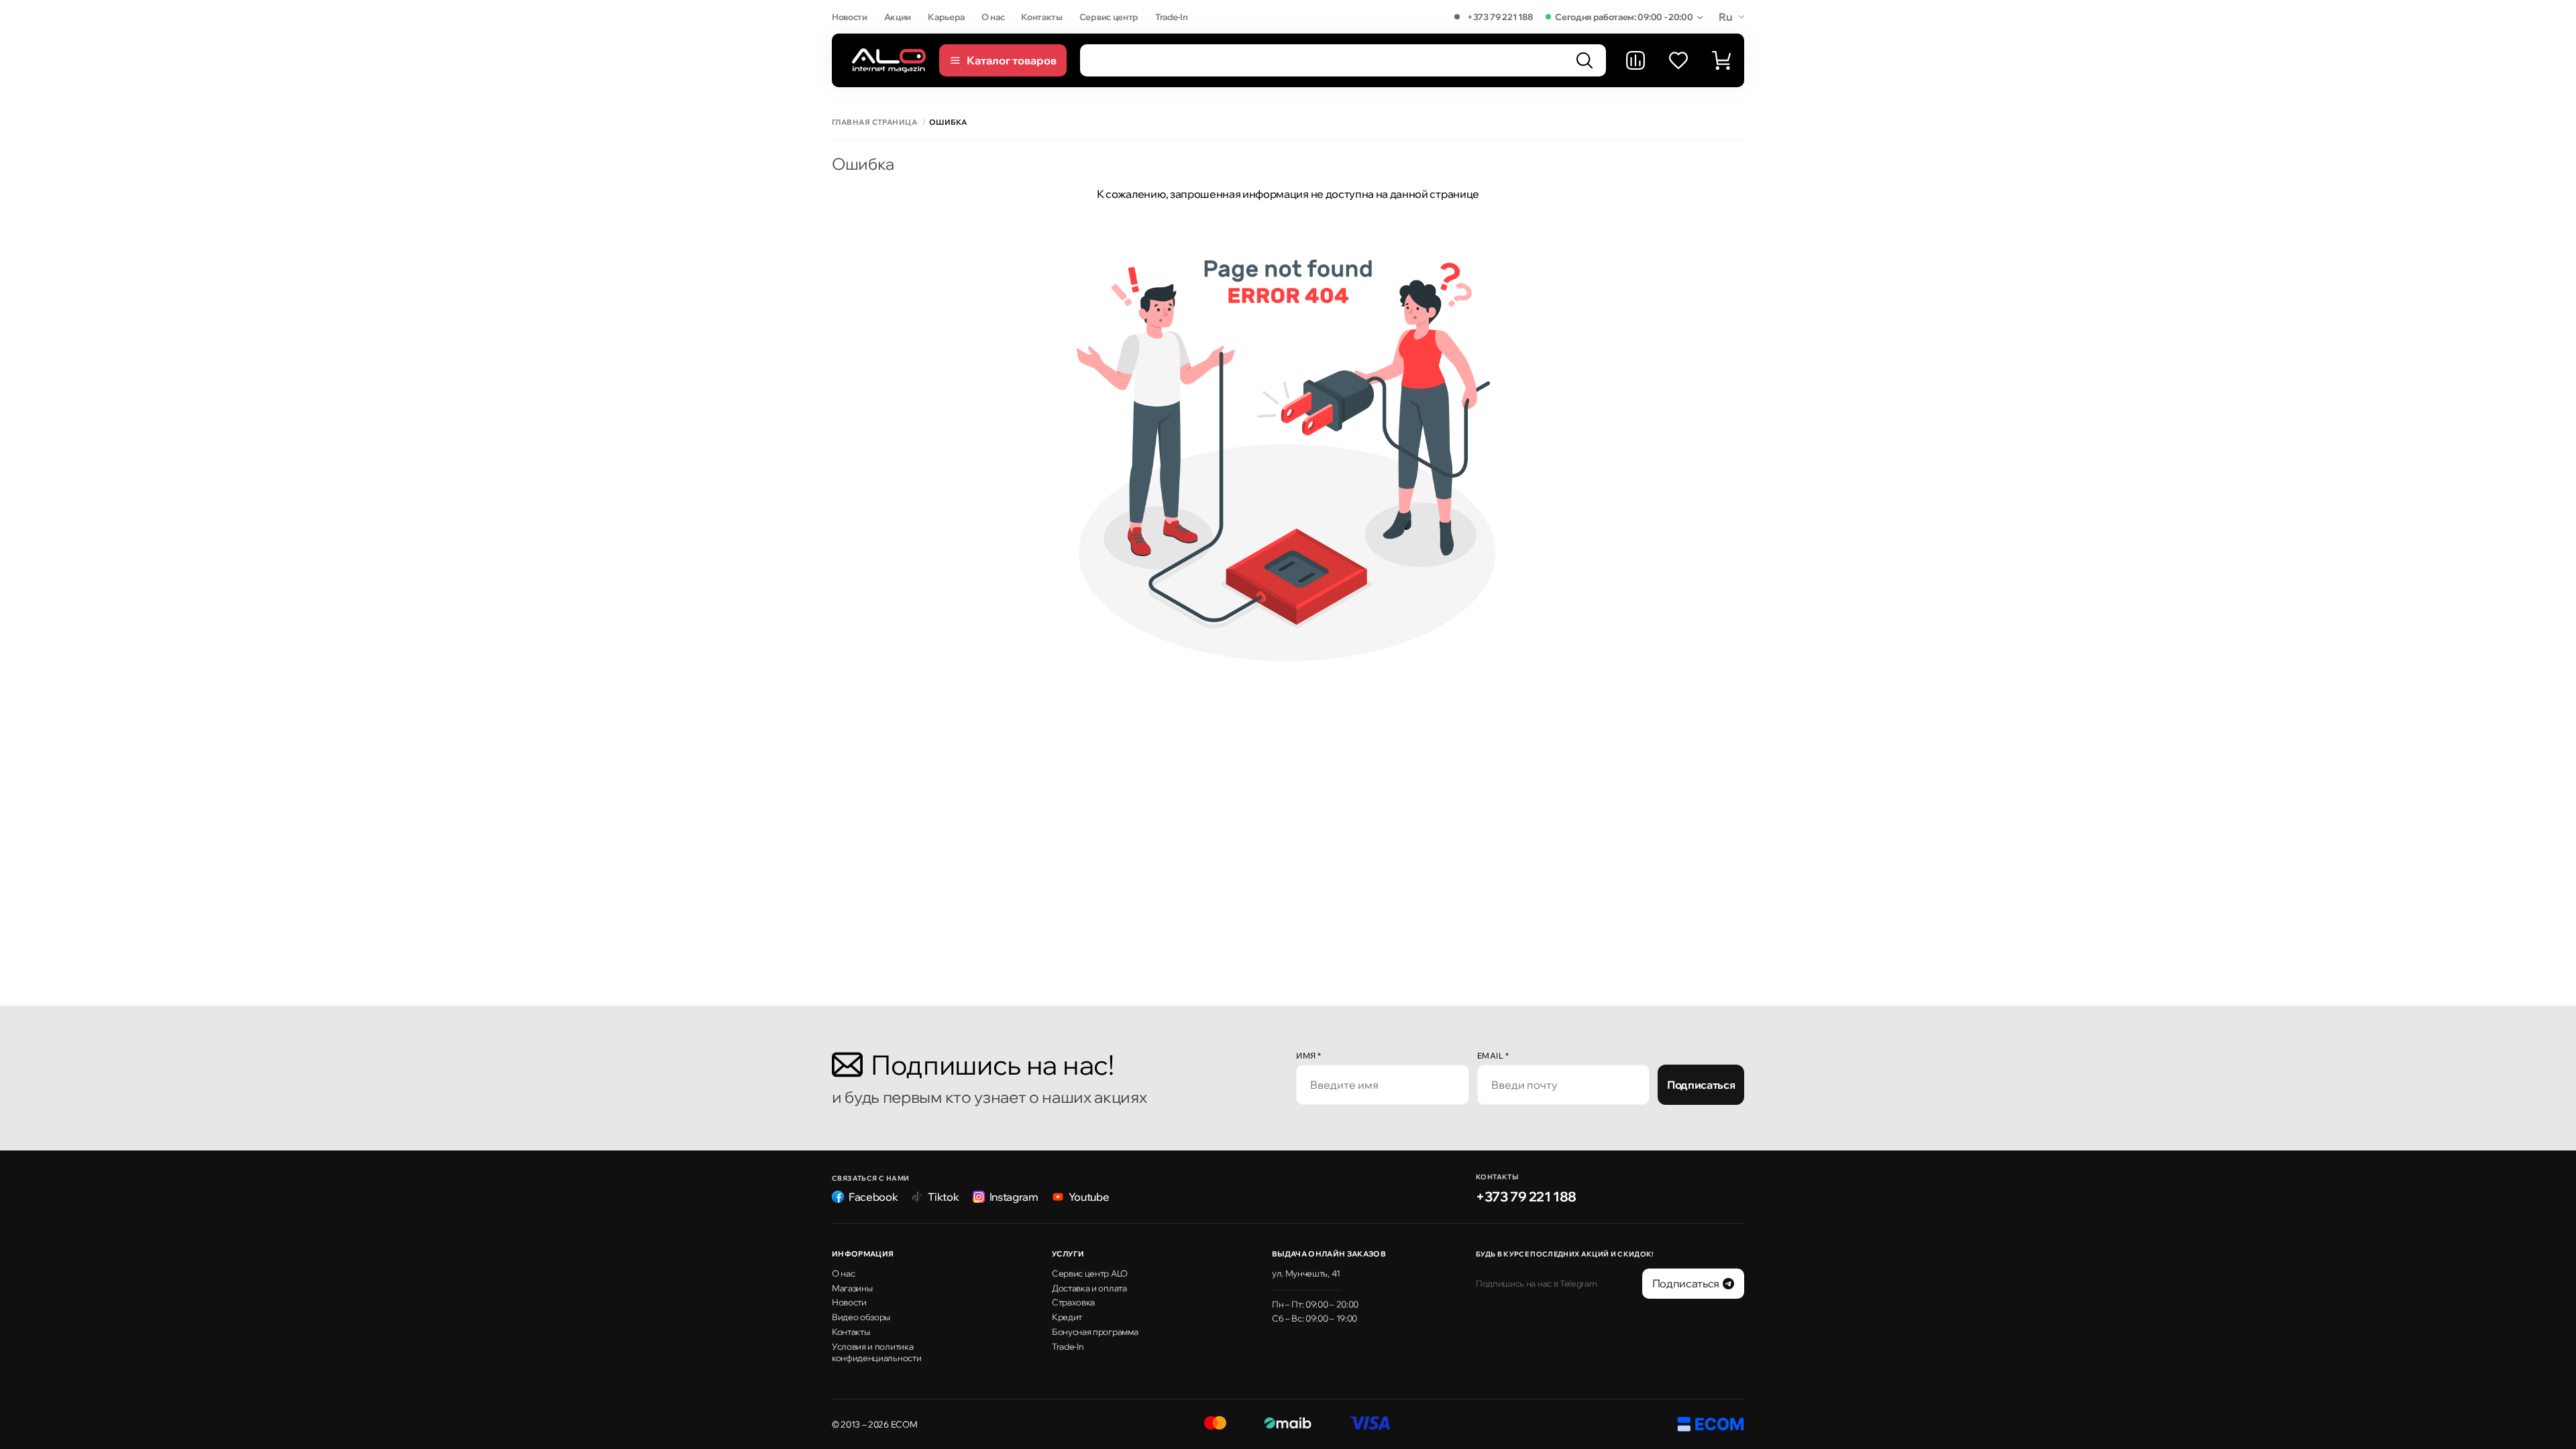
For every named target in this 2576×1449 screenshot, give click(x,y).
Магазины (852, 1288)
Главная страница (874, 122)
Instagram (1014, 1197)
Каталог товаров (1012, 60)
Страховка (1073, 1302)
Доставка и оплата (1089, 1288)
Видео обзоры (861, 1317)
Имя (1309, 1056)
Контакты (1041, 17)
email (1493, 1056)
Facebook (873, 1197)
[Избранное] (1678, 60)
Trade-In (1171, 17)
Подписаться (1701, 1085)
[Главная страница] (889, 60)
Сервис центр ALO (1090, 1273)
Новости (850, 17)
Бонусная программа (1095, 1332)
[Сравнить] (1635, 60)
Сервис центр (1109, 17)
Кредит (1067, 1317)
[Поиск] (1585, 60)
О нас (993, 17)
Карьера (946, 17)
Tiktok (943, 1197)
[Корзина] (1721, 60)
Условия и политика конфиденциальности (876, 1352)
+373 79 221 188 (1500, 17)
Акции (898, 17)
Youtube (1089, 1197)
